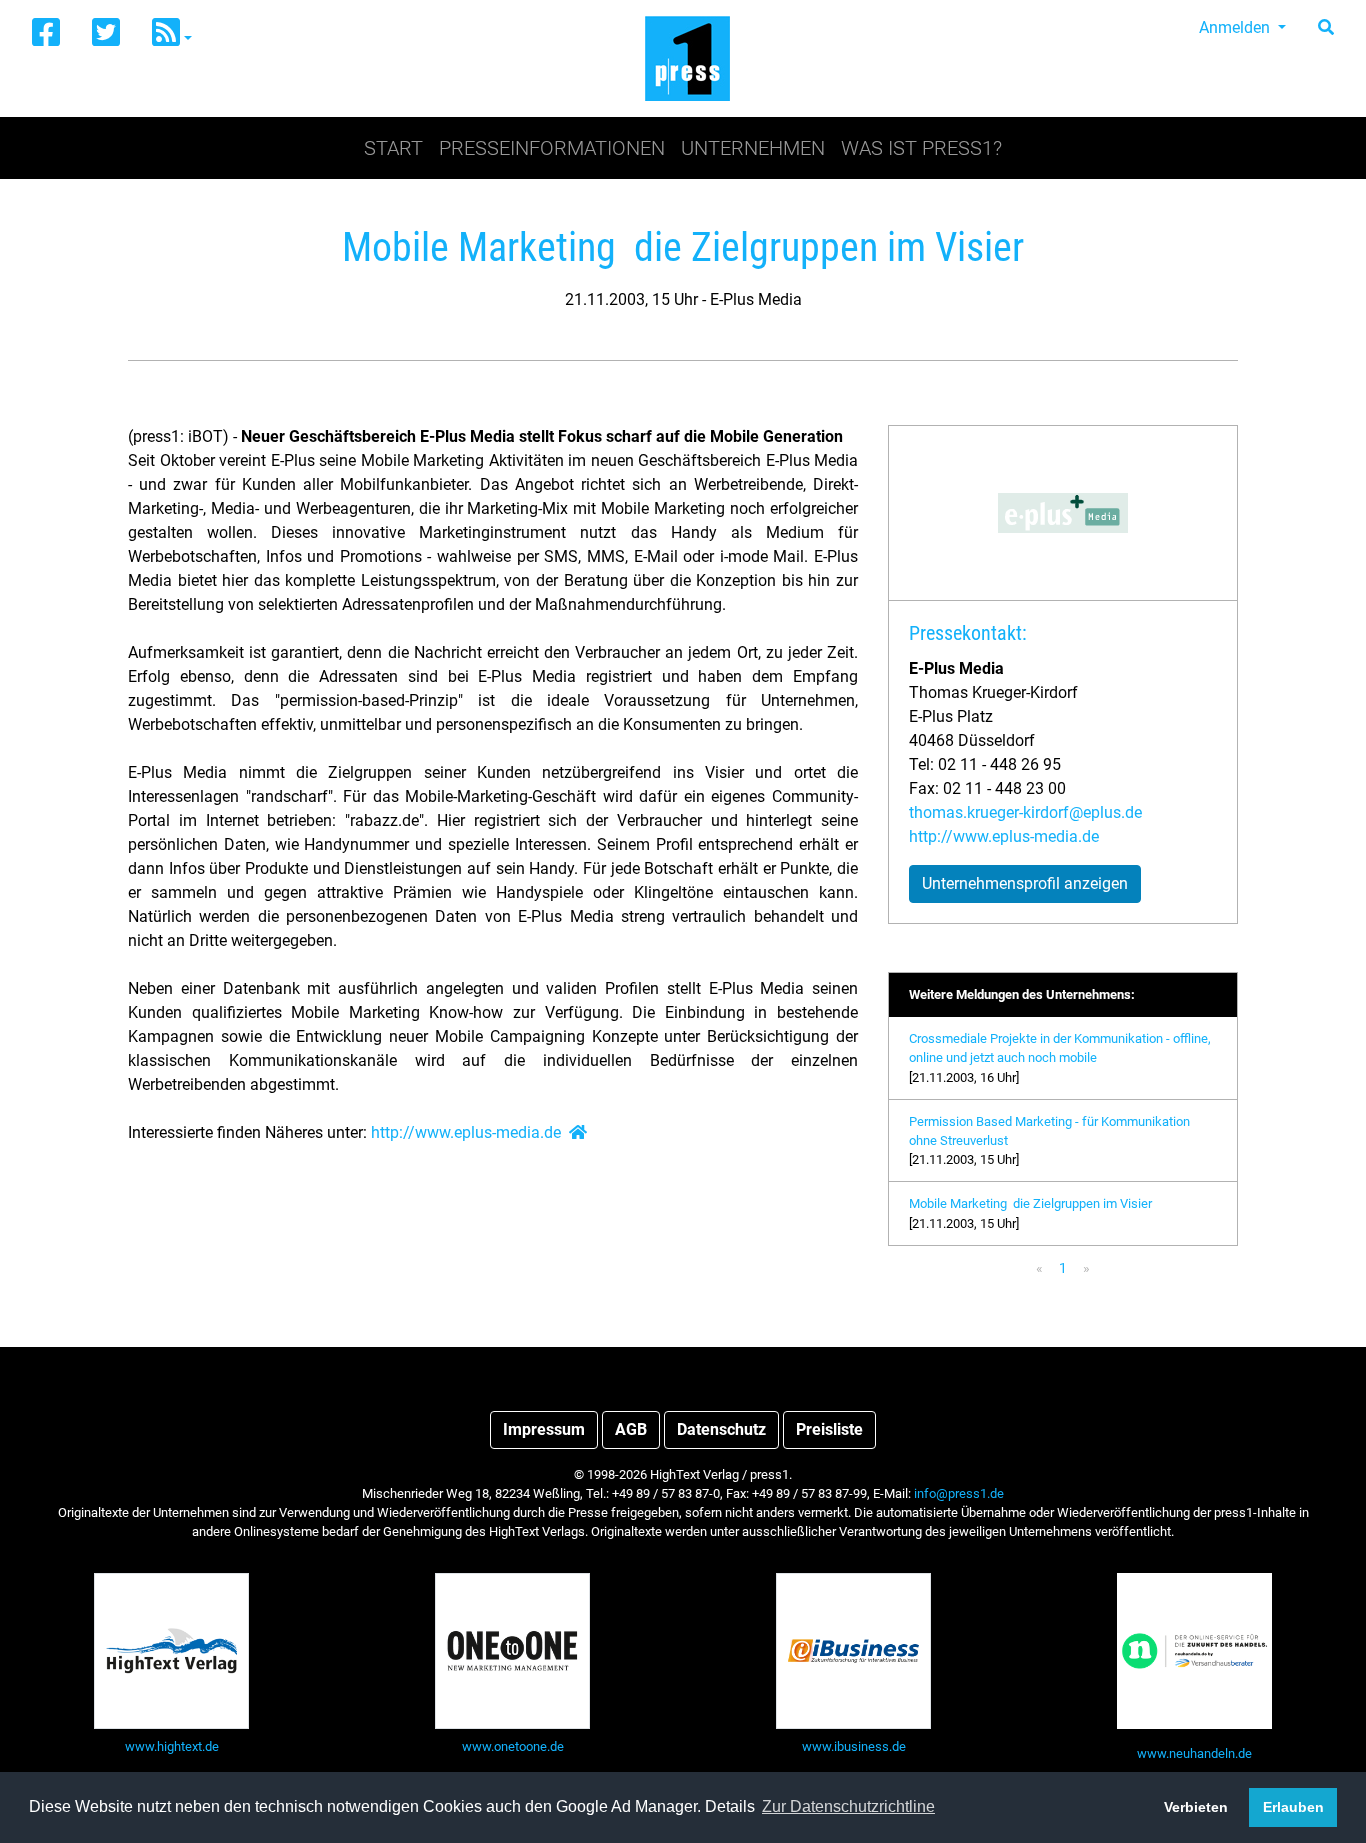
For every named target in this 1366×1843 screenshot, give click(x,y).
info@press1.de (959, 1493)
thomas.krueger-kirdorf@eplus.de (1025, 812)
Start (393, 148)
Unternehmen (753, 148)
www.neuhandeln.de (1194, 1753)
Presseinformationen (552, 148)
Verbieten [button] (1196, 1807)
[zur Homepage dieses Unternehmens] (578, 1132)
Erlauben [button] (1293, 1807)
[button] (172, 33)
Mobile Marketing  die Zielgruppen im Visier (1030, 1203)
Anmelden (1236, 27)
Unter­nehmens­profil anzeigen (1025, 883)
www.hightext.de (172, 1746)
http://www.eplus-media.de (466, 1132)
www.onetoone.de (513, 1746)
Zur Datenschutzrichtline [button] (848, 1806)
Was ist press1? (921, 148)
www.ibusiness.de (854, 1746)
